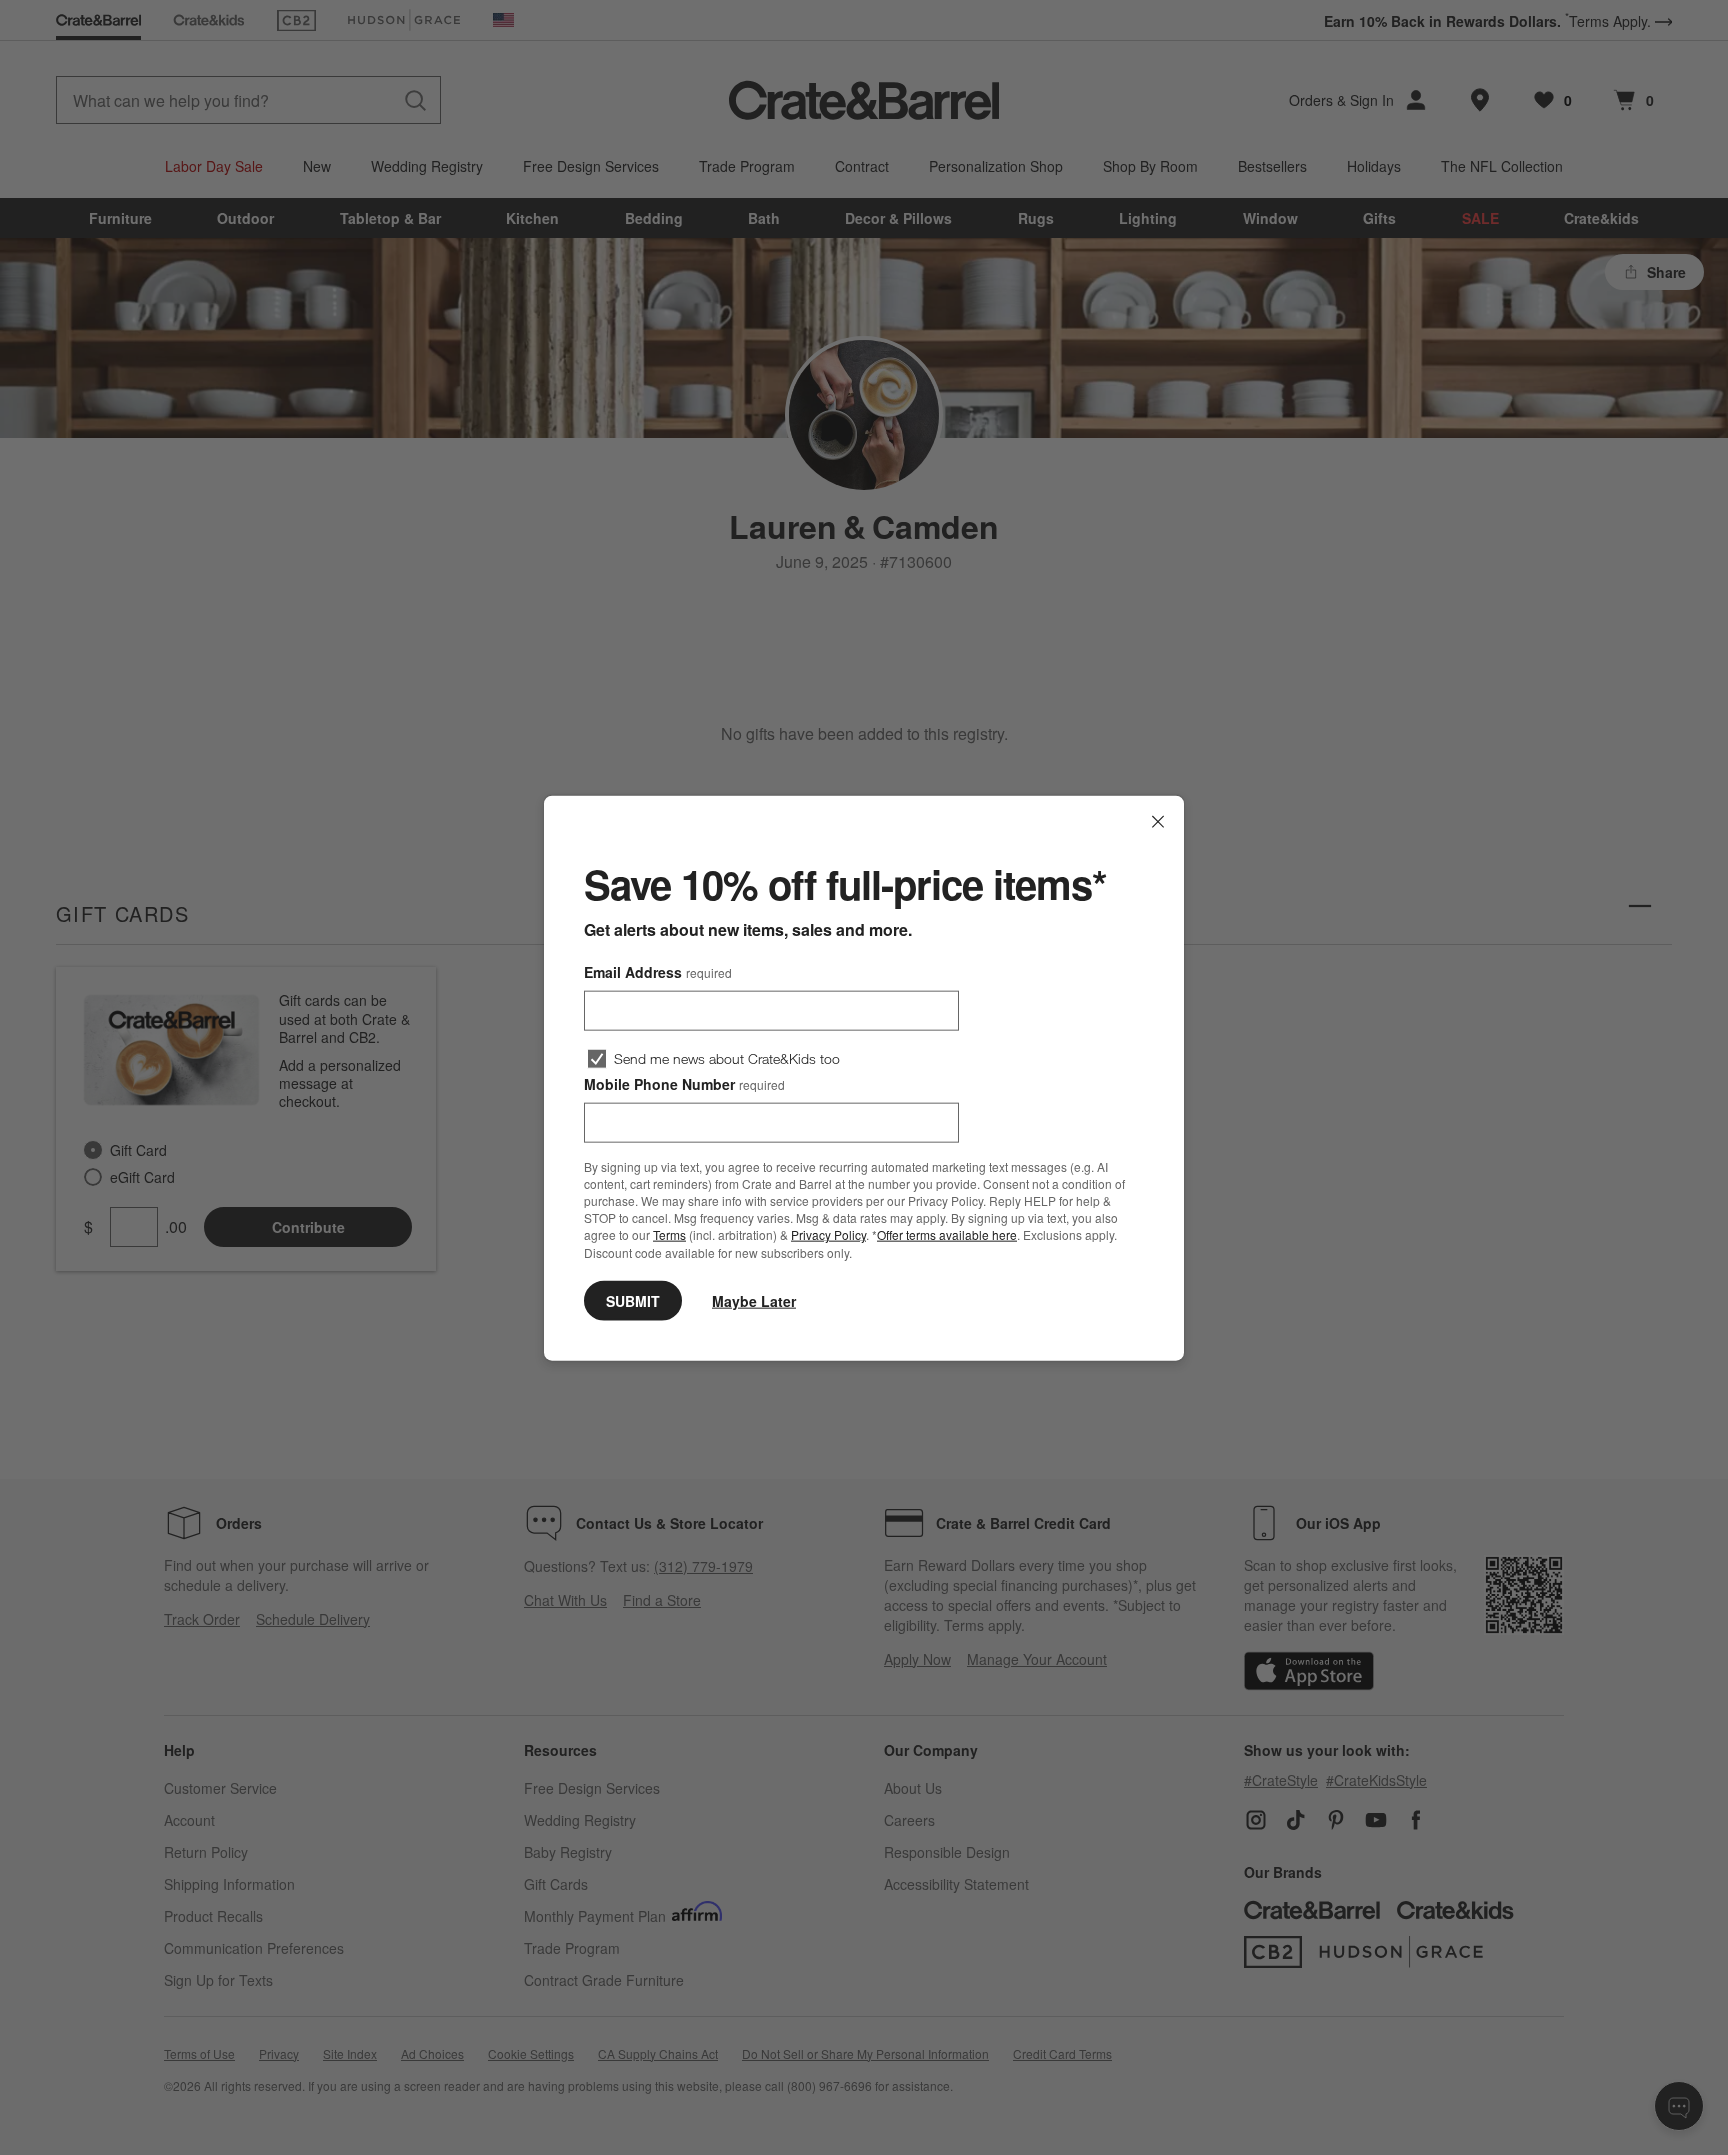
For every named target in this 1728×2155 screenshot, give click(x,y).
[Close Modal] (1158, 821)
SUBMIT (633, 1300)
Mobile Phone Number (684, 1083)
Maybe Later (754, 1300)
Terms (669, 1234)
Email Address (658, 971)
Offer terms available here (947, 1234)
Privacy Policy (828, 1234)
